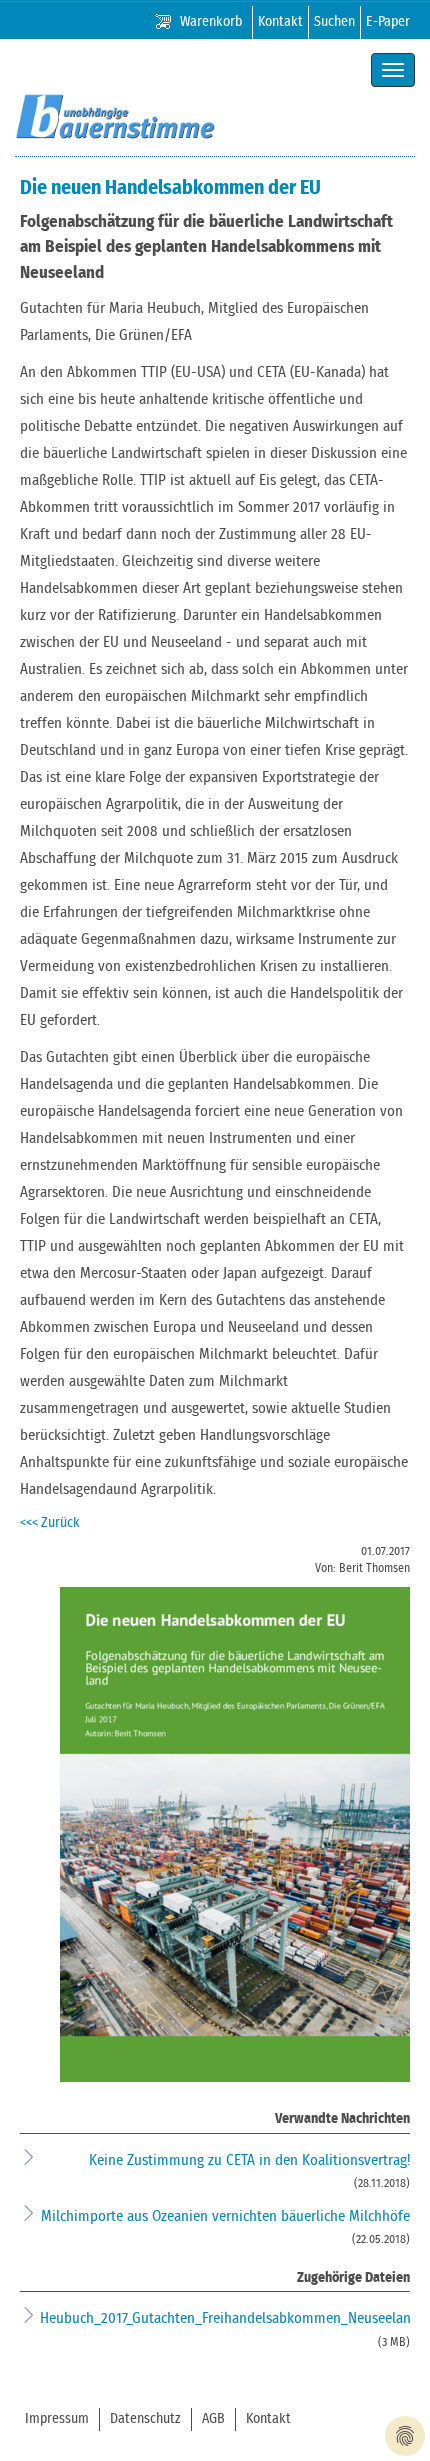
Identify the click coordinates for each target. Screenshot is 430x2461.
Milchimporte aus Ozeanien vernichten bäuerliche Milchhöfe (225, 2216)
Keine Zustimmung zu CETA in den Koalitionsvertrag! (249, 2160)
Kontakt (280, 22)
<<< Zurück (50, 1523)
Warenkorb (211, 22)
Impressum (57, 2419)
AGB (213, 2419)
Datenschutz (145, 2419)
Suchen (334, 22)
